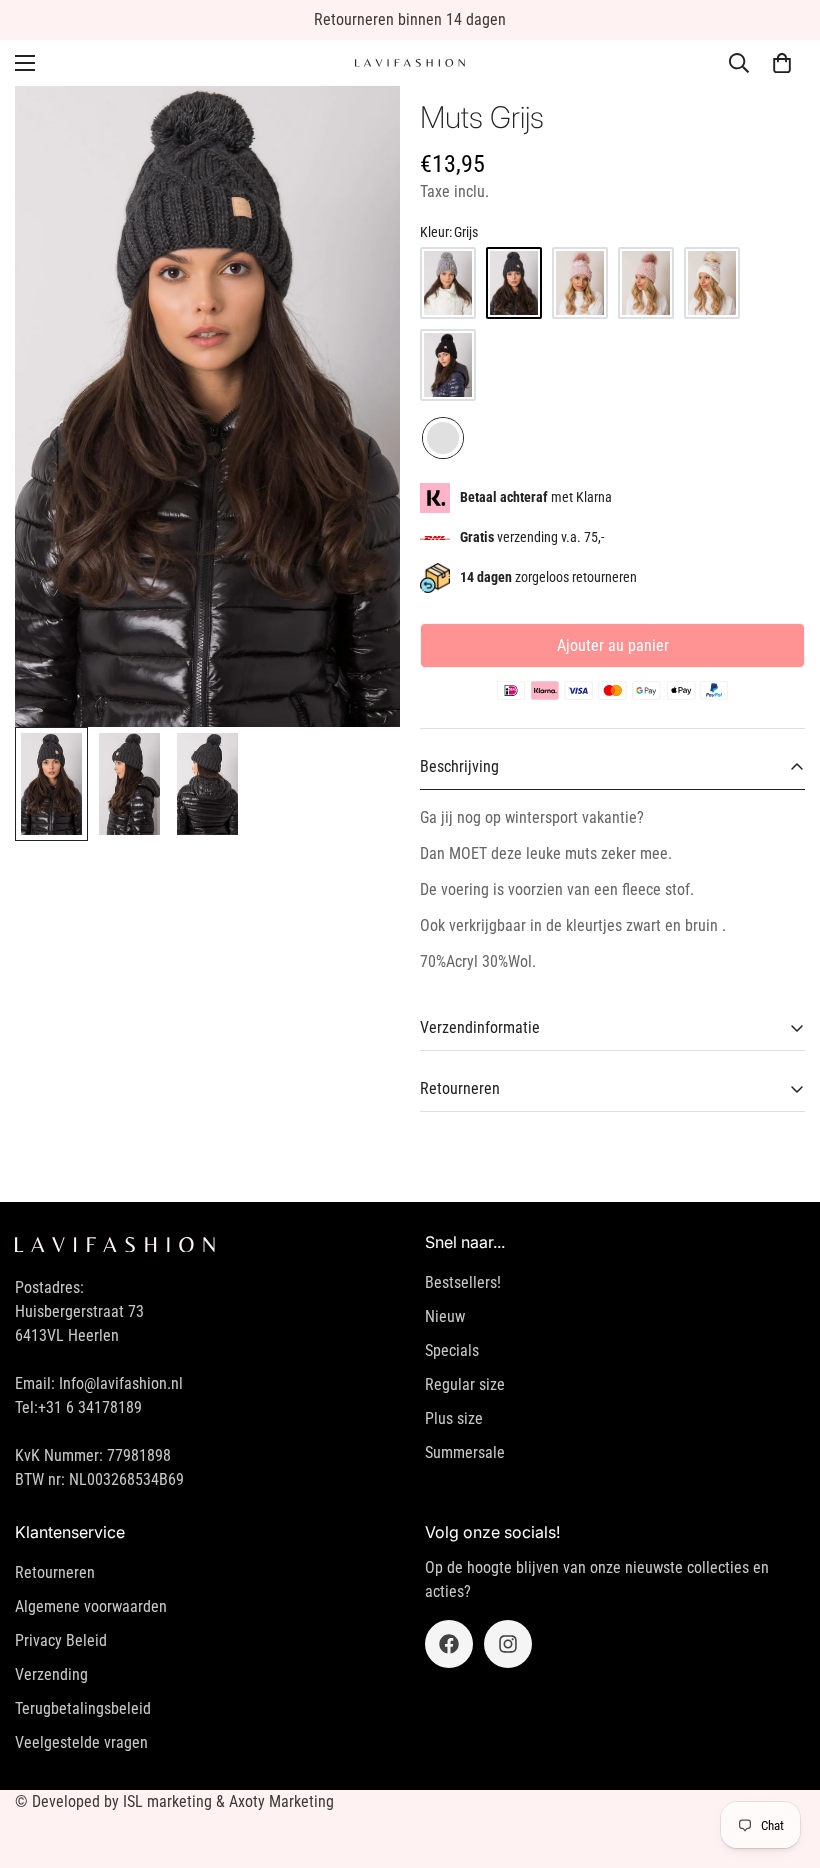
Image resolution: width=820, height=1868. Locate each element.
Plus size (454, 1418)
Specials (452, 1350)
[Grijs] (448, 283)
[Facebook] (449, 1644)
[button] (782, 63)
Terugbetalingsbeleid (83, 1708)
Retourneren (55, 1572)
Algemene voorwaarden (91, 1606)
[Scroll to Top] (781, 1759)
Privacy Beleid (61, 1640)
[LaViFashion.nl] (410, 63)
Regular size (465, 1384)
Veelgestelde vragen (81, 1742)
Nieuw (445, 1316)
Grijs (443, 438)
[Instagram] (508, 1644)
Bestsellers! (463, 1282)
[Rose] (646, 283)
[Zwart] (448, 365)
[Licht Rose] (580, 283)
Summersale (465, 1452)
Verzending (51, 1674)
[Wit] (712, 283)
